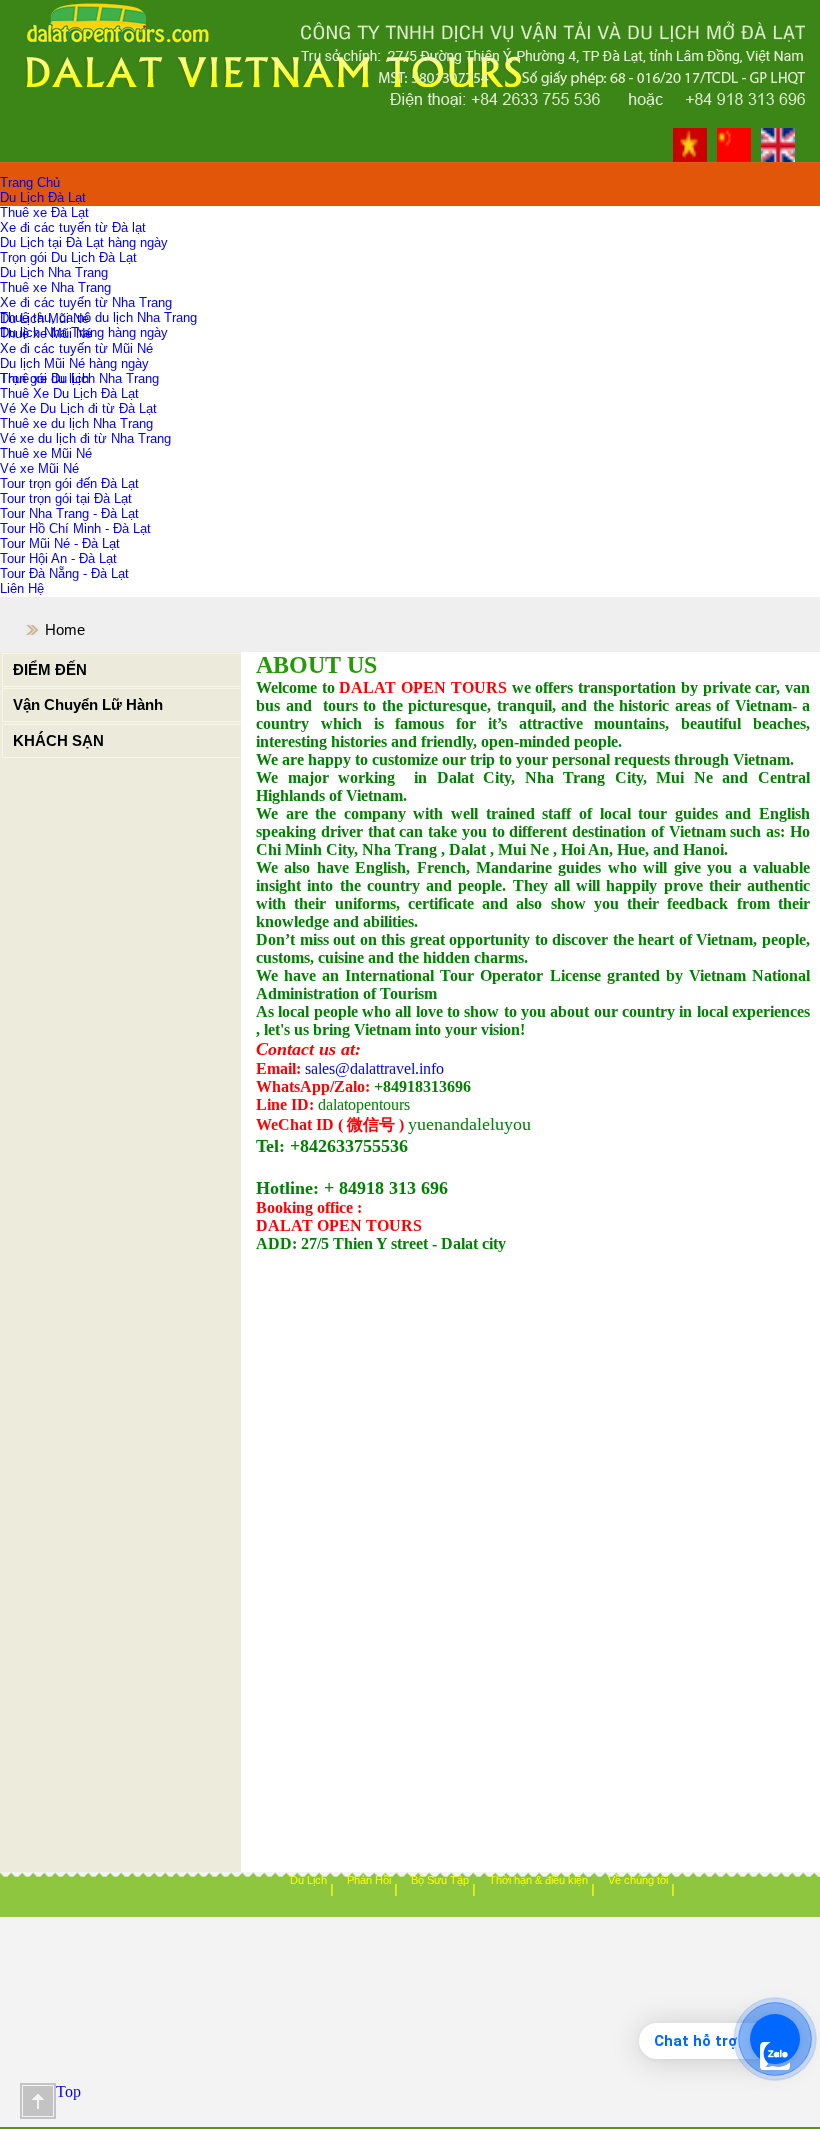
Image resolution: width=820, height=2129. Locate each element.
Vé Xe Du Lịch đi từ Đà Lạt (78, 408)
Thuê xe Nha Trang (55, 287)
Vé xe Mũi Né (39, 468)
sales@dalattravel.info (374, 1068)
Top (38, 2101)
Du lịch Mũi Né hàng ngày (74, 363)
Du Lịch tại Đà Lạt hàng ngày (84, 242)
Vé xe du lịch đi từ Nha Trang (85, 438)
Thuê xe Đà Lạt (44, 212)
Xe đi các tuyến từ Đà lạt (73, 227)
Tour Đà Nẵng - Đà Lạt (64, 573)
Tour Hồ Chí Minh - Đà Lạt (75, 528)
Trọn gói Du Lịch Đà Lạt (68, 257)
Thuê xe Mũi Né (46, 333)
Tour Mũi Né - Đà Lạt (60, 543)
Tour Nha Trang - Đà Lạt (69, 513)
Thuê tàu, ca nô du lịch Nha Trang (98, 317)
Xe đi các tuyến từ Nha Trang (86, 302)
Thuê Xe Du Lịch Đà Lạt (69, 393)
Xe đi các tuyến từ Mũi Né (76, 348)
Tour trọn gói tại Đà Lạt (66, 498)
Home (65, 629)
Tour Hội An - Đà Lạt (58, 558)
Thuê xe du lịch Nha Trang (76, 423)
